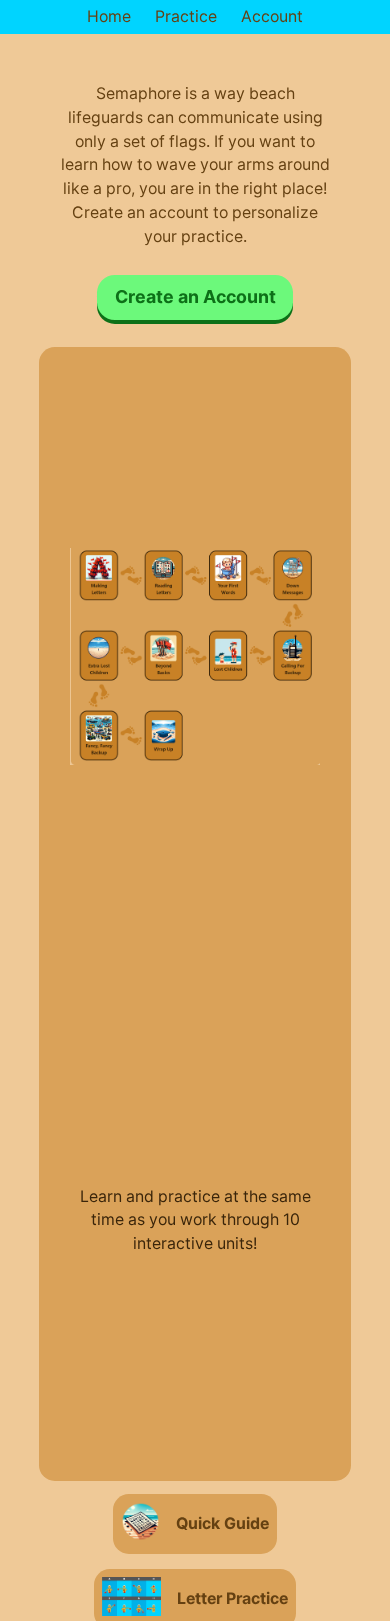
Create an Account (195, 296)
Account (272, 16)
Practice (186, 16)
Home (109, 16)
